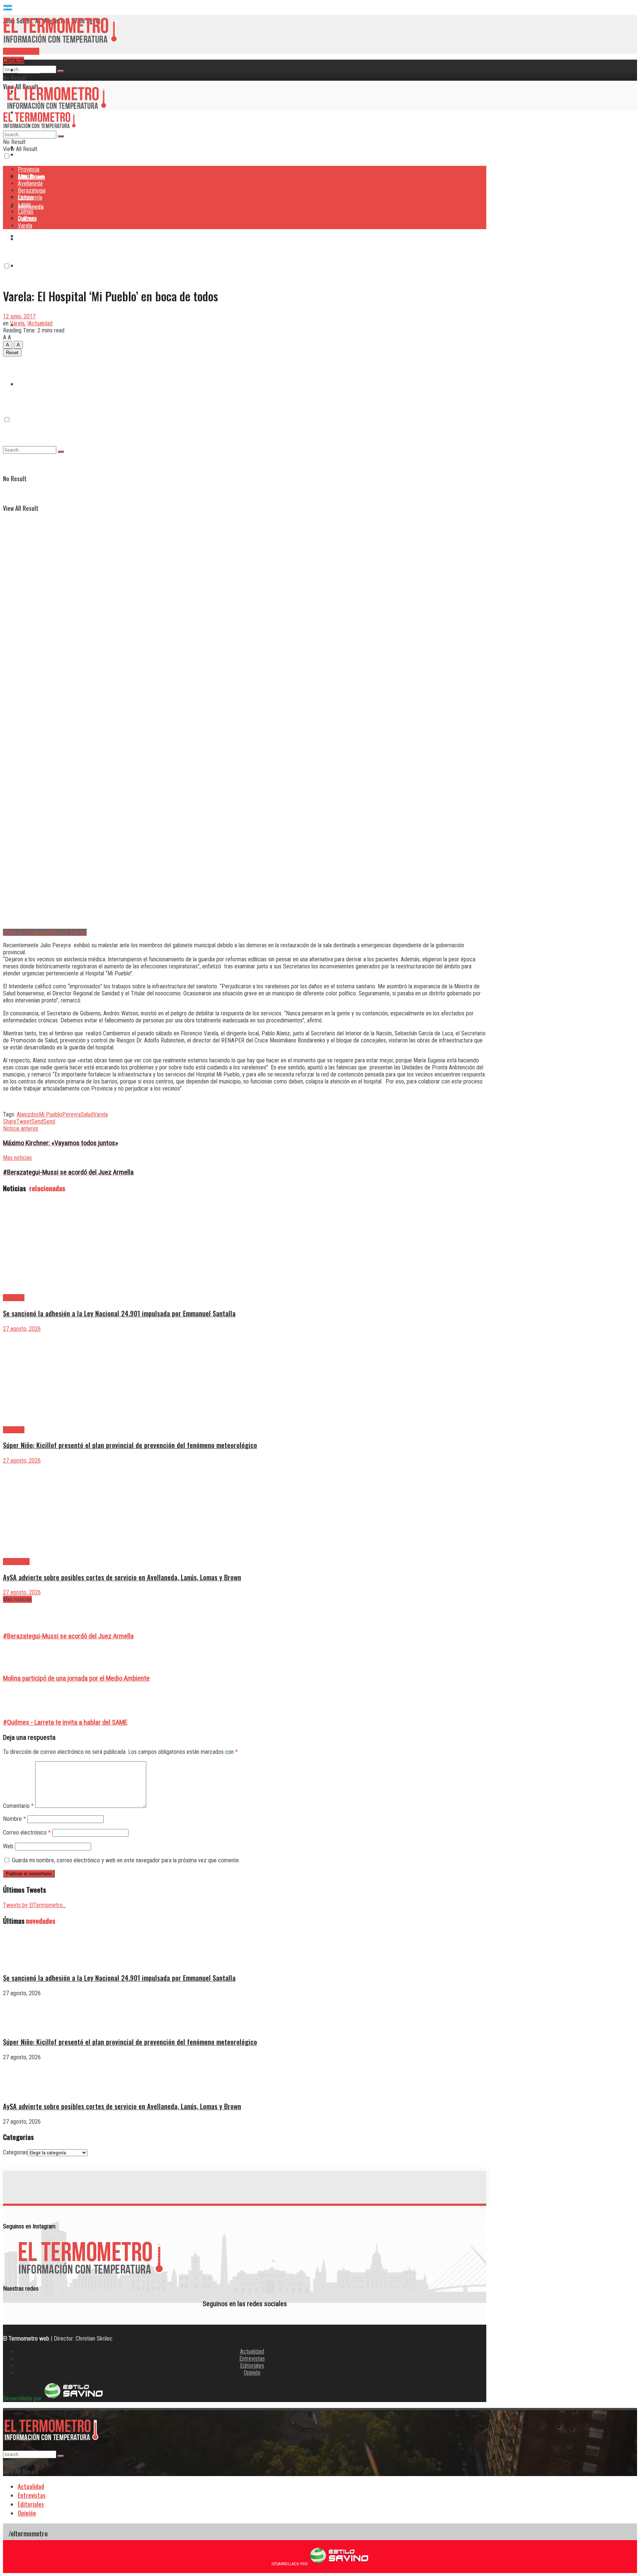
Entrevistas (252, 2359)
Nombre (14, 1819)
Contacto (14, 60)
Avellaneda (30, 183)
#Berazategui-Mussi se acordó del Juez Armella (68, 1636)
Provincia (29, 70)
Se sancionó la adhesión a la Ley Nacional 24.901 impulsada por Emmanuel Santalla (119, 1313)
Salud (87, 1114)
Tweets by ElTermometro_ (34, 1905)
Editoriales (252, 2366)
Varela (25, 226)
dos (35, 1114)
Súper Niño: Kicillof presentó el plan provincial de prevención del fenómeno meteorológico (130, 1445)
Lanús (24, 205)
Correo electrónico (27, 1833)
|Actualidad (40, 323)
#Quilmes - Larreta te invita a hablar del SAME (65, 1722)
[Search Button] (61, 71)
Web (8, 1846)
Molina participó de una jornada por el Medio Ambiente (76, 1678)
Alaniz (24, 1114)
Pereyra (71, 1114)
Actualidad (252, 2351)
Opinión (252, 2373)
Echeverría (30, 265)
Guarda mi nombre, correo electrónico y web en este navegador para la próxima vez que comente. (126, 1860)
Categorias (15, 2152)
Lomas (26, 212)
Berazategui (33, 236)
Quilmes (27, 354)
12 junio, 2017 (19, 316)
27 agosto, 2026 (22, 1329)
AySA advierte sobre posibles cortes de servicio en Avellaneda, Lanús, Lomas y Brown (122, 1577)
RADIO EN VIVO (21, 51)
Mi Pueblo (51, 1114)
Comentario (18, 1806)
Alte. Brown (31, 176)
